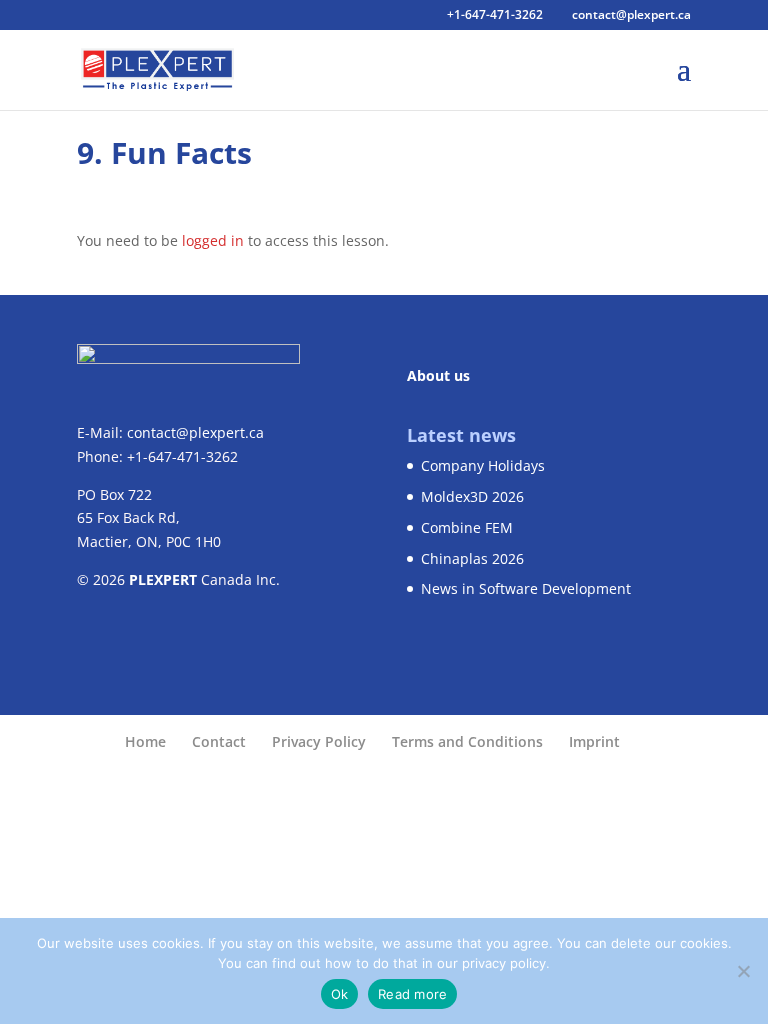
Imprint (594, 741)
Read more (412, 994)
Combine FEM (467, 527)
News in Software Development (526, 588)
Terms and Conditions (467, 741)
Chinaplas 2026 (472, 558)
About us (438, 375)
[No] (743, 971)
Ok (340, 994)
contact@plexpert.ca (195, 432)
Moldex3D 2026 (472, 496)
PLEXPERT (163, 579)
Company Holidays (483, 465)
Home (145, 741)
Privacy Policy (319, 741)
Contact (219, 741)
